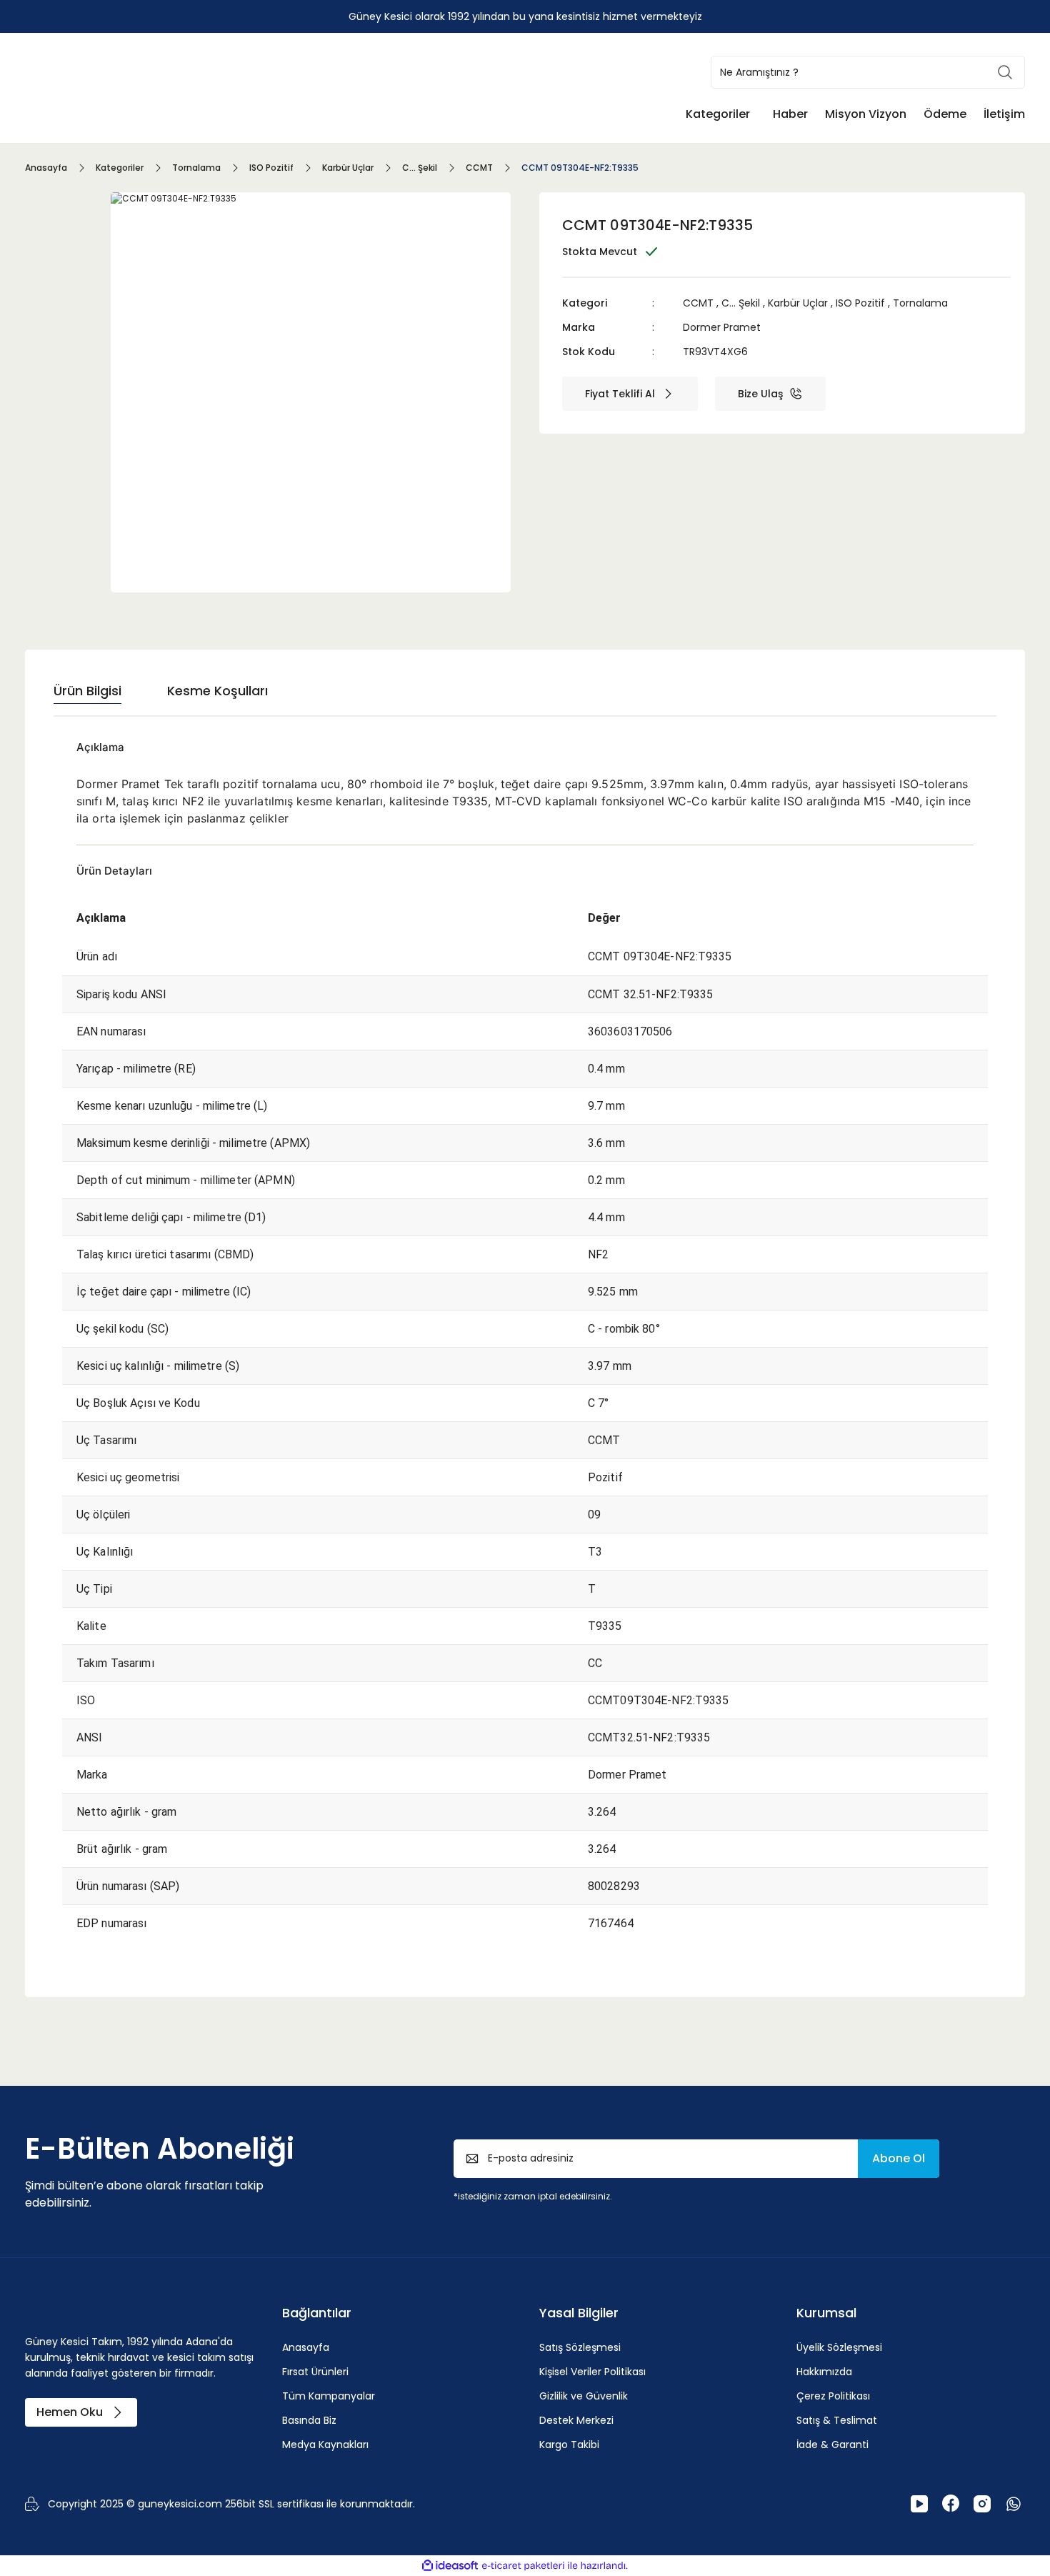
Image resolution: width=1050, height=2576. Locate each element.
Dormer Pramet (722, 327)
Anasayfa (306, 2347)
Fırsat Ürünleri (315, 2372)
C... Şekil (741, 303)
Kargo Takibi (569, 2445)
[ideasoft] (450, 2566)
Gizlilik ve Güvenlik (584, 2396)
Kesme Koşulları (217, 691)
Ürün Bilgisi (87, 691)
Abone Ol (899, 2158)
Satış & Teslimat (837, 2420)
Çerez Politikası (833, 2396)
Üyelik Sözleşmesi (839, 2347)
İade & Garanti (832, 2445)
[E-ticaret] (523, 2565)
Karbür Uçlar (798, 303)
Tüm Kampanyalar (329, 2396)
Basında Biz (309, 2420)
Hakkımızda (824, 2372)
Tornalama (920, 303)
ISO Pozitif (860, 303)
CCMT (698, 303)
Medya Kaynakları (325, 2445)
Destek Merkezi (576, 2420)
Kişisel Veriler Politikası (592, 2372)
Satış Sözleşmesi (580, 2347)
